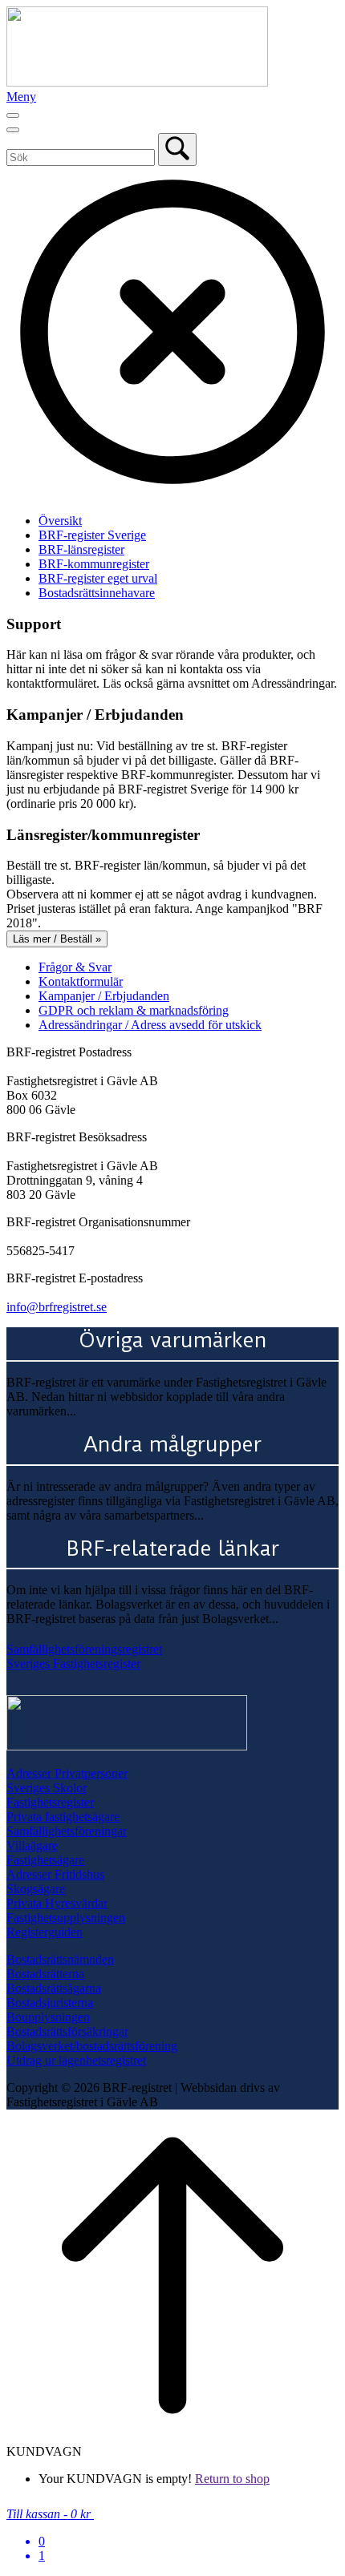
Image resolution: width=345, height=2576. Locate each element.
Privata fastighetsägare (63, 1817)
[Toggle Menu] (13, 115)
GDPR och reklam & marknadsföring (134, 1010)
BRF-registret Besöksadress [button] (77, 1137)
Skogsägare (36, 1889)
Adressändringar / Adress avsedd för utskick (150, 1025)
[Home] (137, 82)
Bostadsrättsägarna (54, 1988)
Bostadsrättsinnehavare (97, 593)
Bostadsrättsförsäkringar (67, 2031)
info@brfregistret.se (57, 1307)
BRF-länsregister (81, 549)
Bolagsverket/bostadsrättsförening (92, 2046)
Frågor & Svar (75, 967)
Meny (21, 97)
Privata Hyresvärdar (57, 1903)
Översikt (60, 521)
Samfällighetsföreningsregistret (84, 1649)
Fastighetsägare (45, 1860)
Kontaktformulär (81, 981)
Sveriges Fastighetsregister (73, 1663)
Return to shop (232, 2479)
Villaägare (32, 1845)
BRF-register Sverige (92, 535)
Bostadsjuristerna (50, 2003)
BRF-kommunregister (94, 564)
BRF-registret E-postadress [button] (75, 1278)
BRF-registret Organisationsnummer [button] (98, 1222)
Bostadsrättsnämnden (60, 1959)
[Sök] (177, 149)
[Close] (13, 130)
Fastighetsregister (50, 1802)
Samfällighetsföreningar (67, 1831)
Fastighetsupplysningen (66, 1918)
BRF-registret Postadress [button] (69, 1052)
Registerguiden (45, 1932)
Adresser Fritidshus (55, 1874)
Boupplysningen (48, 2017)
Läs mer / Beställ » (57, 939)
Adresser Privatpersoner (67, 1773)
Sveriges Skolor (47, 1788)
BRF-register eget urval (98, 578)
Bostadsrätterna (45, 1974)
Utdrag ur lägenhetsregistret (76, 2060)
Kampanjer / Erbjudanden (104, 996)
